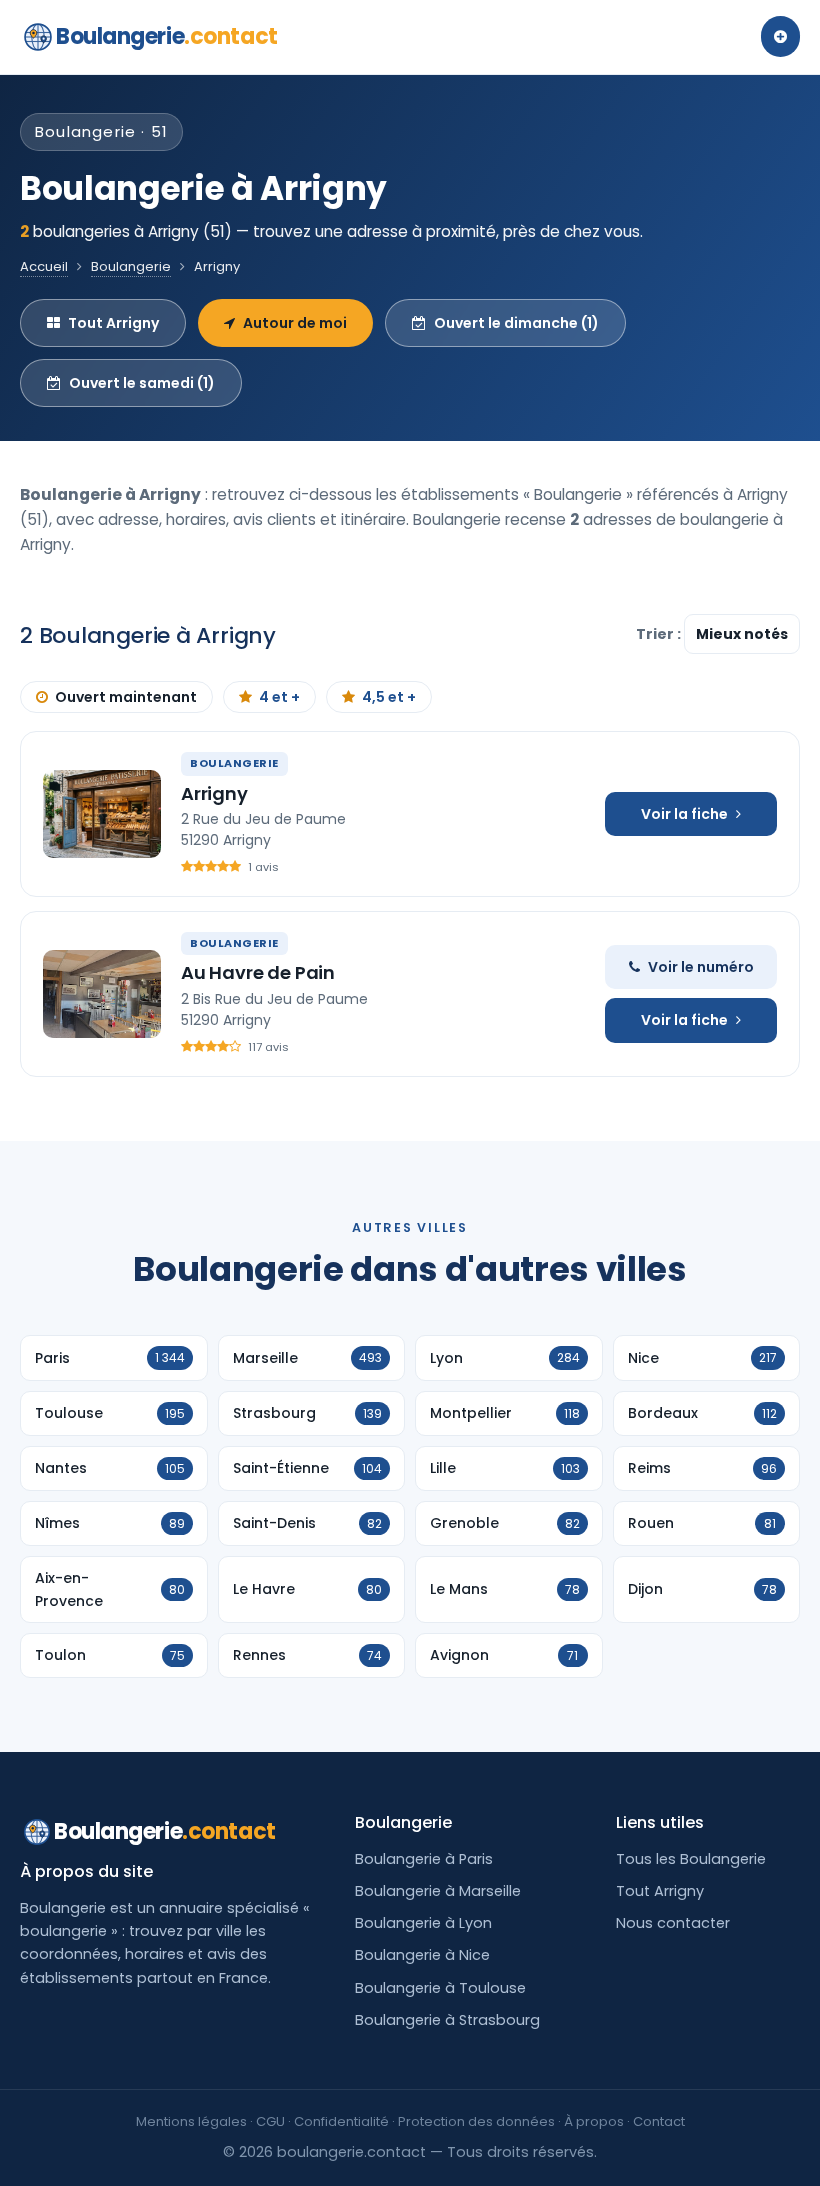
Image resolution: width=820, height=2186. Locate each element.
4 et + (279, 697)
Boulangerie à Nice (422, 1955)
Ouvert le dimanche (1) (516, 323)
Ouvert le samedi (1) (142, 383)
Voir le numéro (701, 967)
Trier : (660, 634)
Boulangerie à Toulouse (440, 1988)
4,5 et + (389, 697)
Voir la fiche (684, 814)
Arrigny (214, 793)
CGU (270, 2121)
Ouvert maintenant (126, 697)
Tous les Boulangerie (691, 1859)
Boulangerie (167, 36)
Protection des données (476, 2121)
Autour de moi (295, 323)
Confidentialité (341, 2121)
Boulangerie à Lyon (423, 1923)
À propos (594, 2121)
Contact (659, 2121)
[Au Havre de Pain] (102, 994)
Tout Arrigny (113, 323)
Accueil (44, 266)
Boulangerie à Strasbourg (447, 2020)
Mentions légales (191, 2121)
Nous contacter (673, 1923)
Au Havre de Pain (258, 972)
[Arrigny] (102, 814)
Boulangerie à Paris (424, 1859)
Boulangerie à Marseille (438, 1891)
